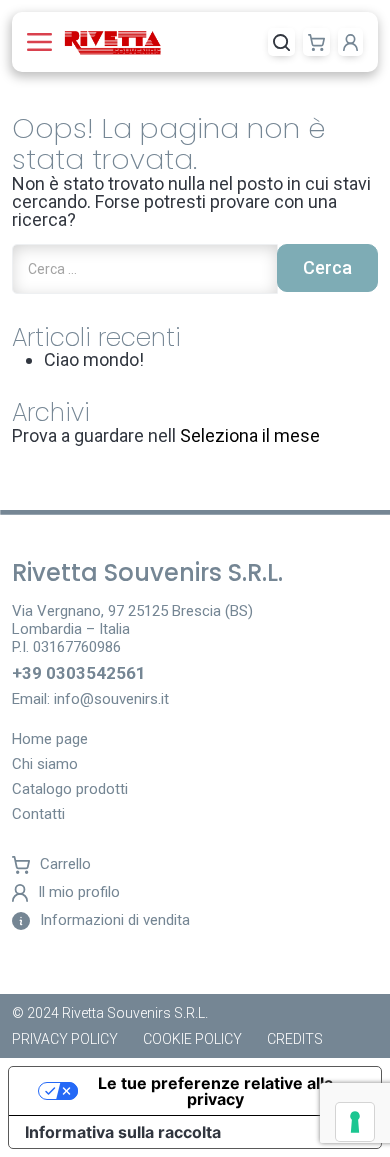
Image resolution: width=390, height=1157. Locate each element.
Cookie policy (192, 1039)
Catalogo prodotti (70, 790)
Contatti (38, 815)
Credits (295, 1039)
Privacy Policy (65, 1039)
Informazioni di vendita (115, 920)
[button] (43, 41)
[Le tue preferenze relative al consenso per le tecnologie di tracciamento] (355, 1122)
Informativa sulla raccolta (123, 1132)
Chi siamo (45, 765)
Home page (50, 740)
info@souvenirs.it (111, 699)
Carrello (65, 864)
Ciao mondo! (94, 359)
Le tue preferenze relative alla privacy (215, 1091)
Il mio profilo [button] (79, 892)
